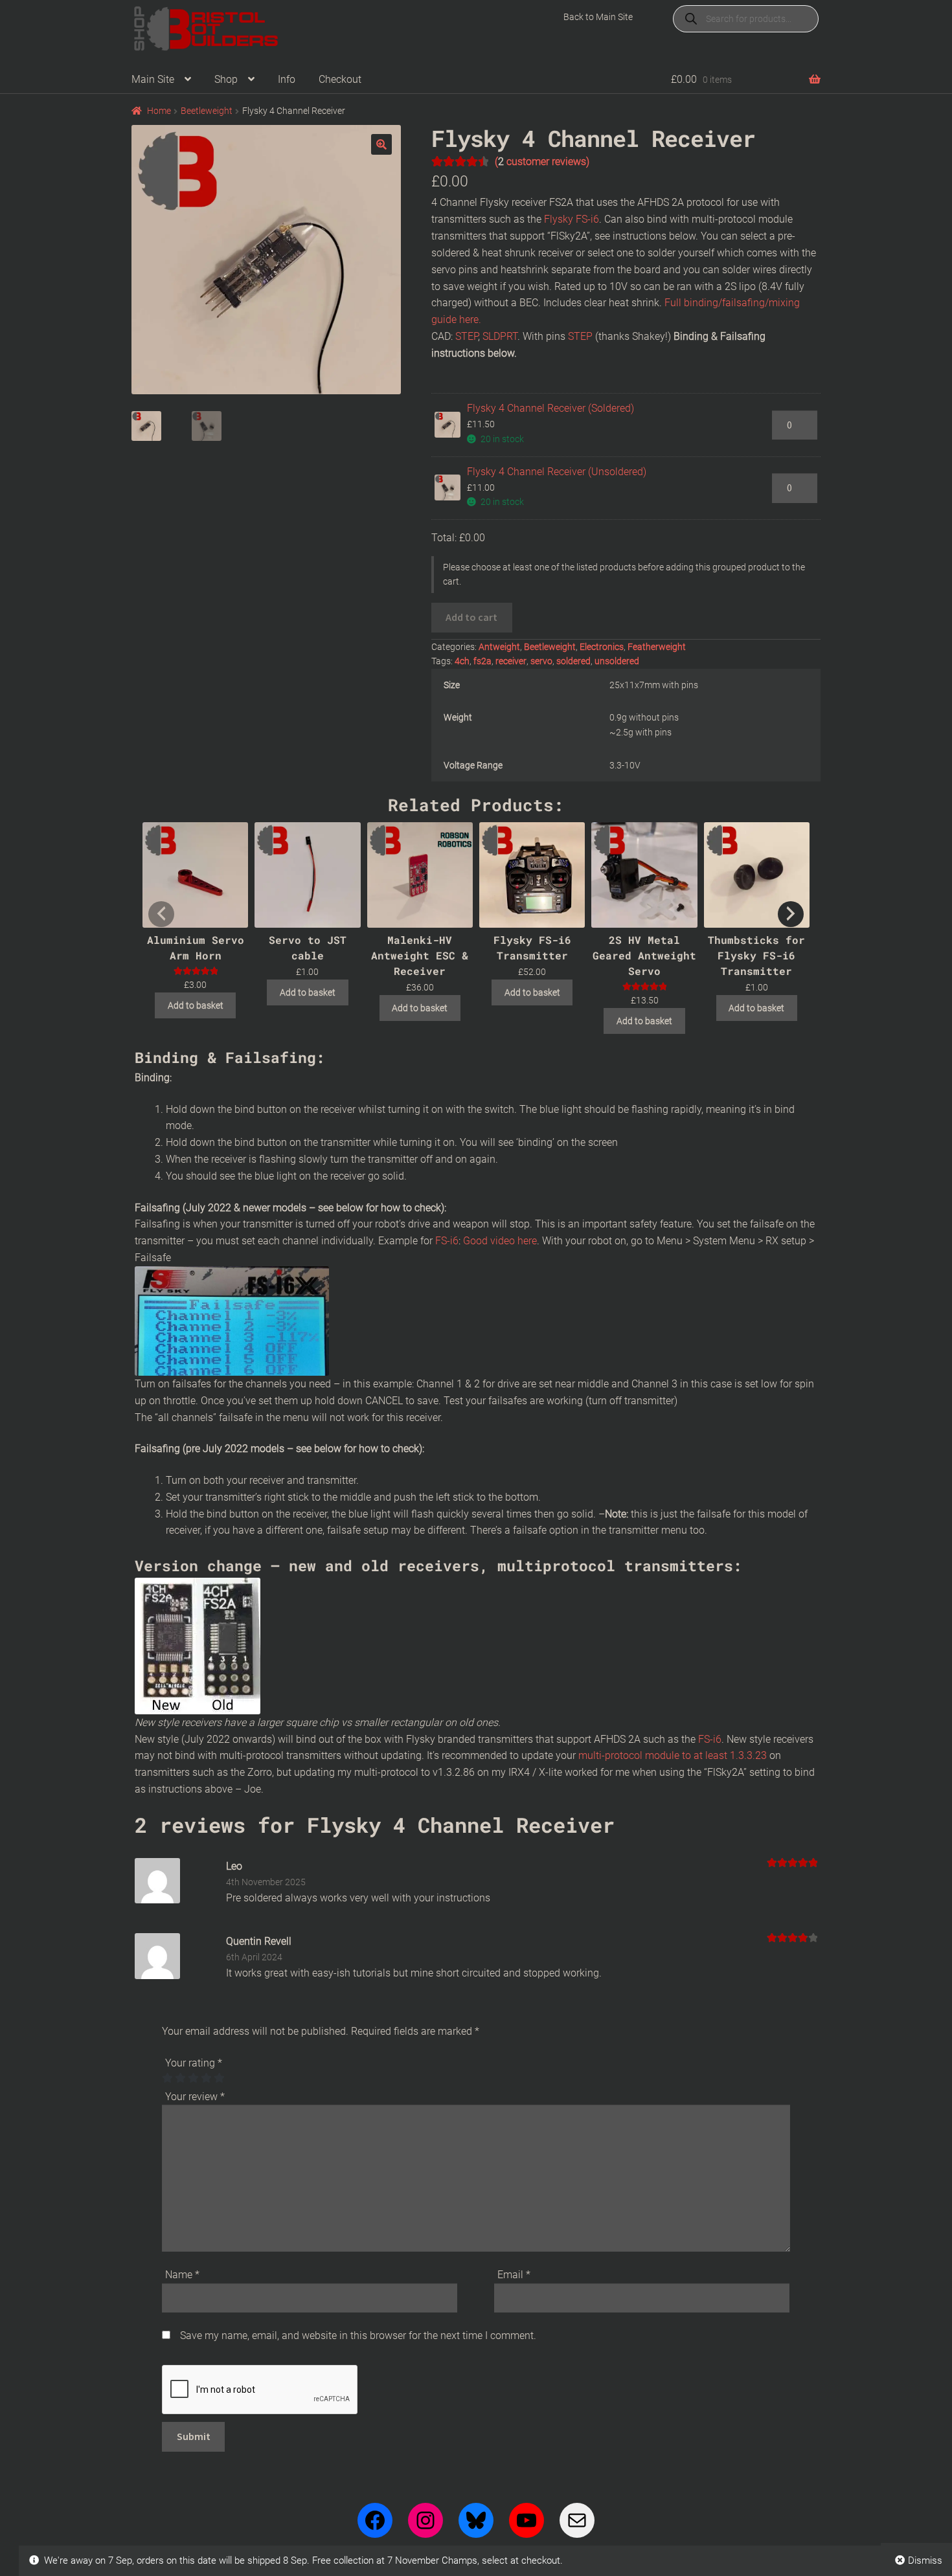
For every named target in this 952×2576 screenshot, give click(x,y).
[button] (381, 144)
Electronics (602, 647)
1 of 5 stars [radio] (167, 2078)
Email (514, 2275)
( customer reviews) (542, 162)
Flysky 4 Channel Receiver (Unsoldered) (557, 472)
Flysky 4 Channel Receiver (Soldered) (550, 408)
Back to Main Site (598, 17)
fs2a (482, 661)
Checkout (340, 79)
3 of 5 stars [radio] (193, 2078)
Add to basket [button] (196, 1005)
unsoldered (617, 661)
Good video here (499, 1241)
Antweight (499, 647)
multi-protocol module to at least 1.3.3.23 (673, 1755)
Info (287, 79)
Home (159, 111)
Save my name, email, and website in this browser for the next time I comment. (358, 2335)
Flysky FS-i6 (572, 219)
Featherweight (657, 647)
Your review (195, 2097)
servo (541, 661)
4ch (462, 661)
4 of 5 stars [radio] (206, 2078)
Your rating (194, 2063)
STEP (467, 336)
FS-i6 (446, 1241)
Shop (226, 79)
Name (182, 2275)
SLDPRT (500, 336)
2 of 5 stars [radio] (180, 2078)
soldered (573, 661)
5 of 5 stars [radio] (219, 2078)
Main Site (153, 79)
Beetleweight (207, 111)
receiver (511, 661)
